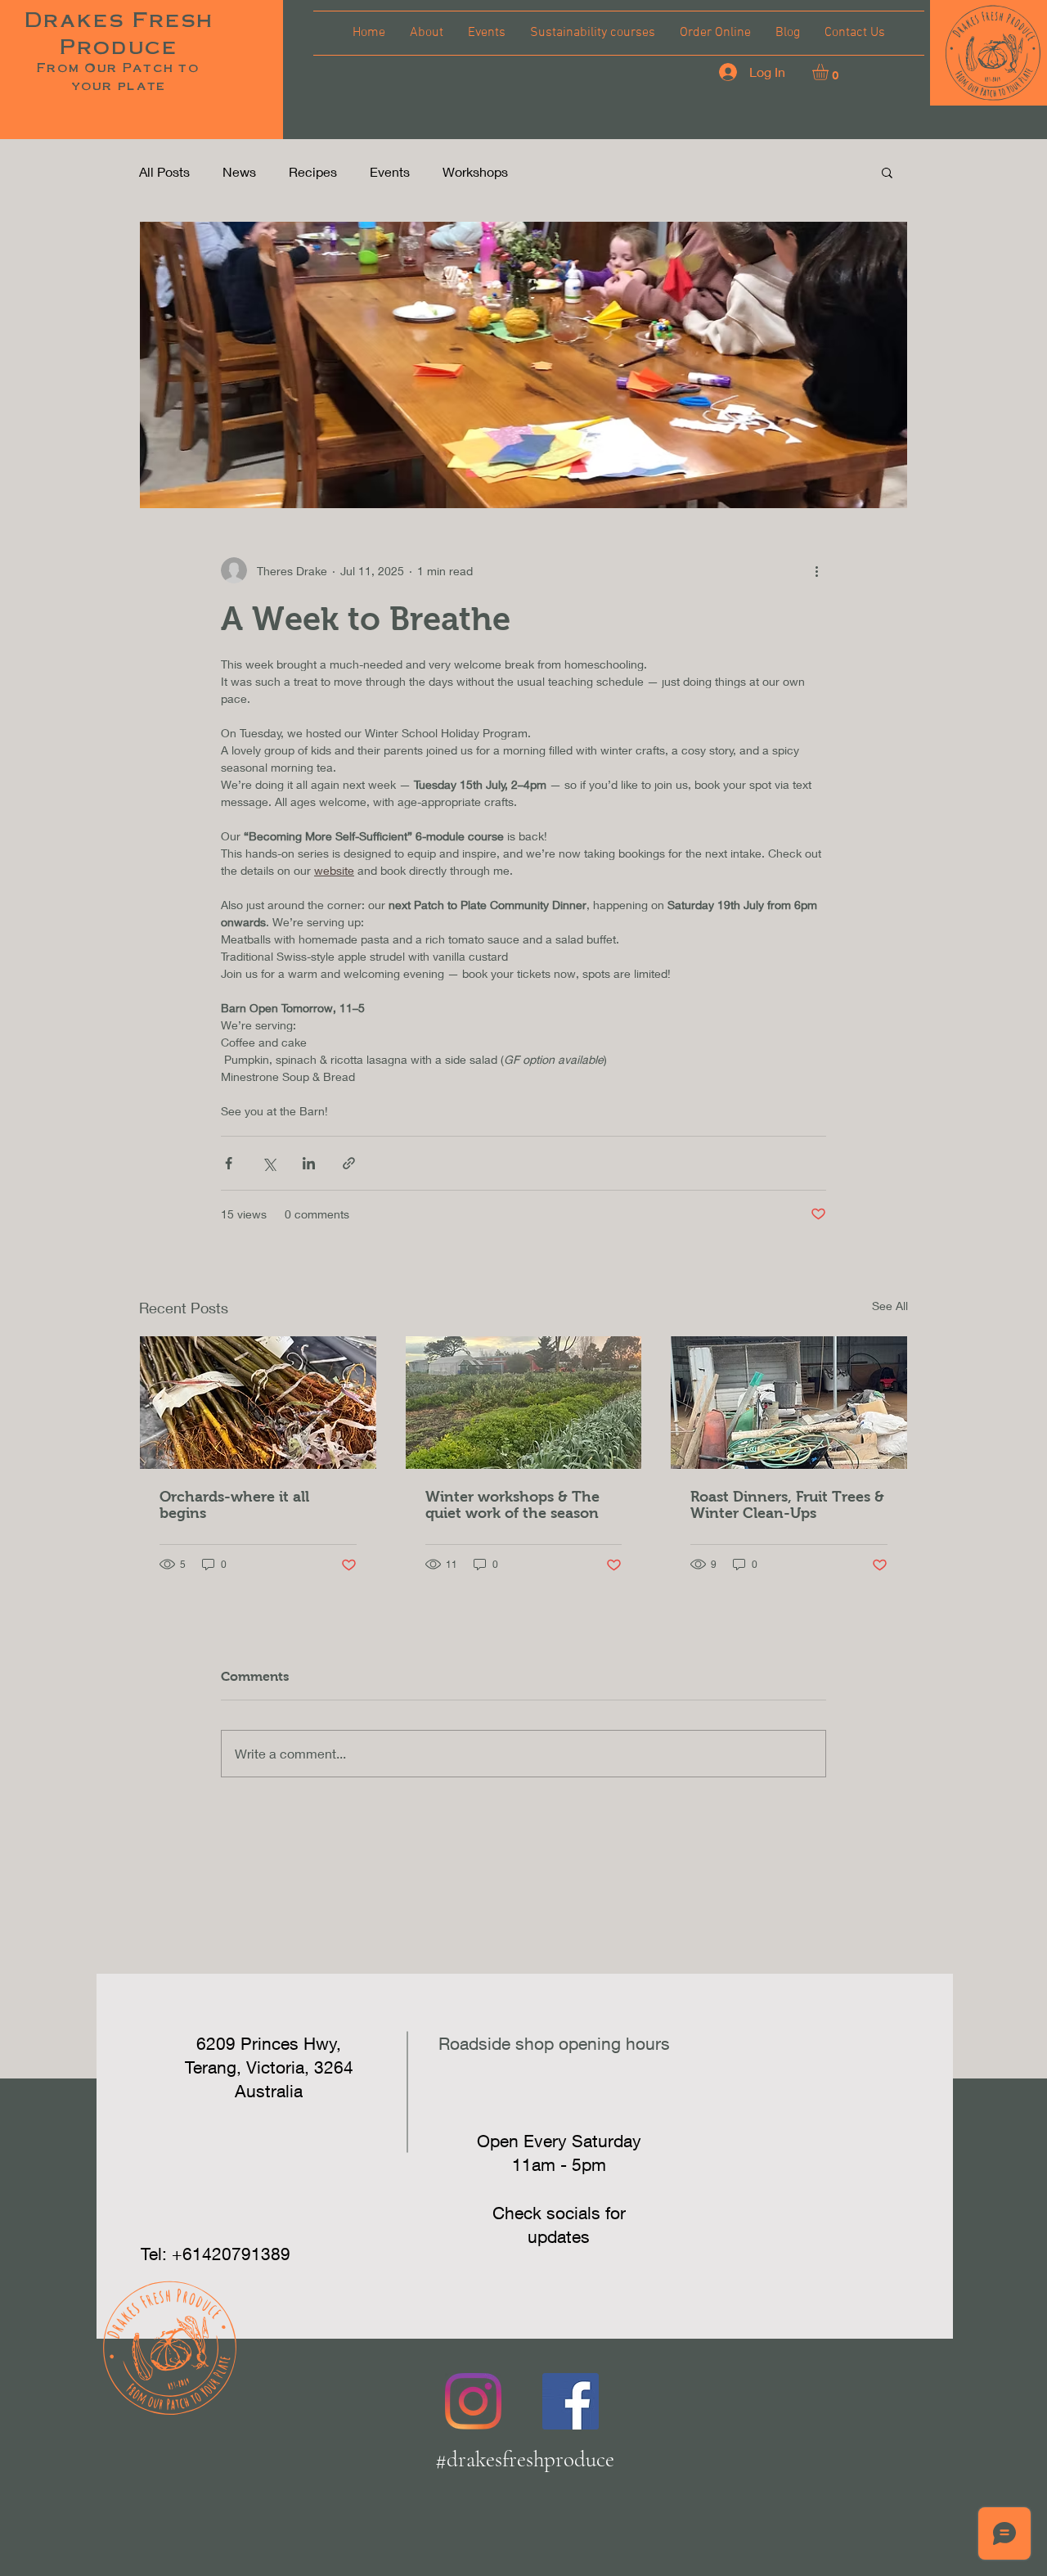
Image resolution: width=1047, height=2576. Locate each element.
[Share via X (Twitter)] (269, 1163)
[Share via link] (349, 1163)
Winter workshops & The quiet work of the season (512, 1505)
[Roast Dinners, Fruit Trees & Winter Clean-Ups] (789, 1403)
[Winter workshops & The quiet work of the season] (524, 1403)
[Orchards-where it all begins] (258, 1403)
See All (890, 1306)
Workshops (475, 171)
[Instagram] (473, 2401)
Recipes (313, 171)
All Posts (164, 171)
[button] (993, 53)
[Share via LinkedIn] (309, 1163)
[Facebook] (571, 2401)
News (239, 171)
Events (390, 171)
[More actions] (816, 570)
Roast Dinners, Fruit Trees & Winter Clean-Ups (787, 1505)
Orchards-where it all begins (234, 1505)
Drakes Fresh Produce (119, 32)
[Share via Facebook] (229, 1163)
